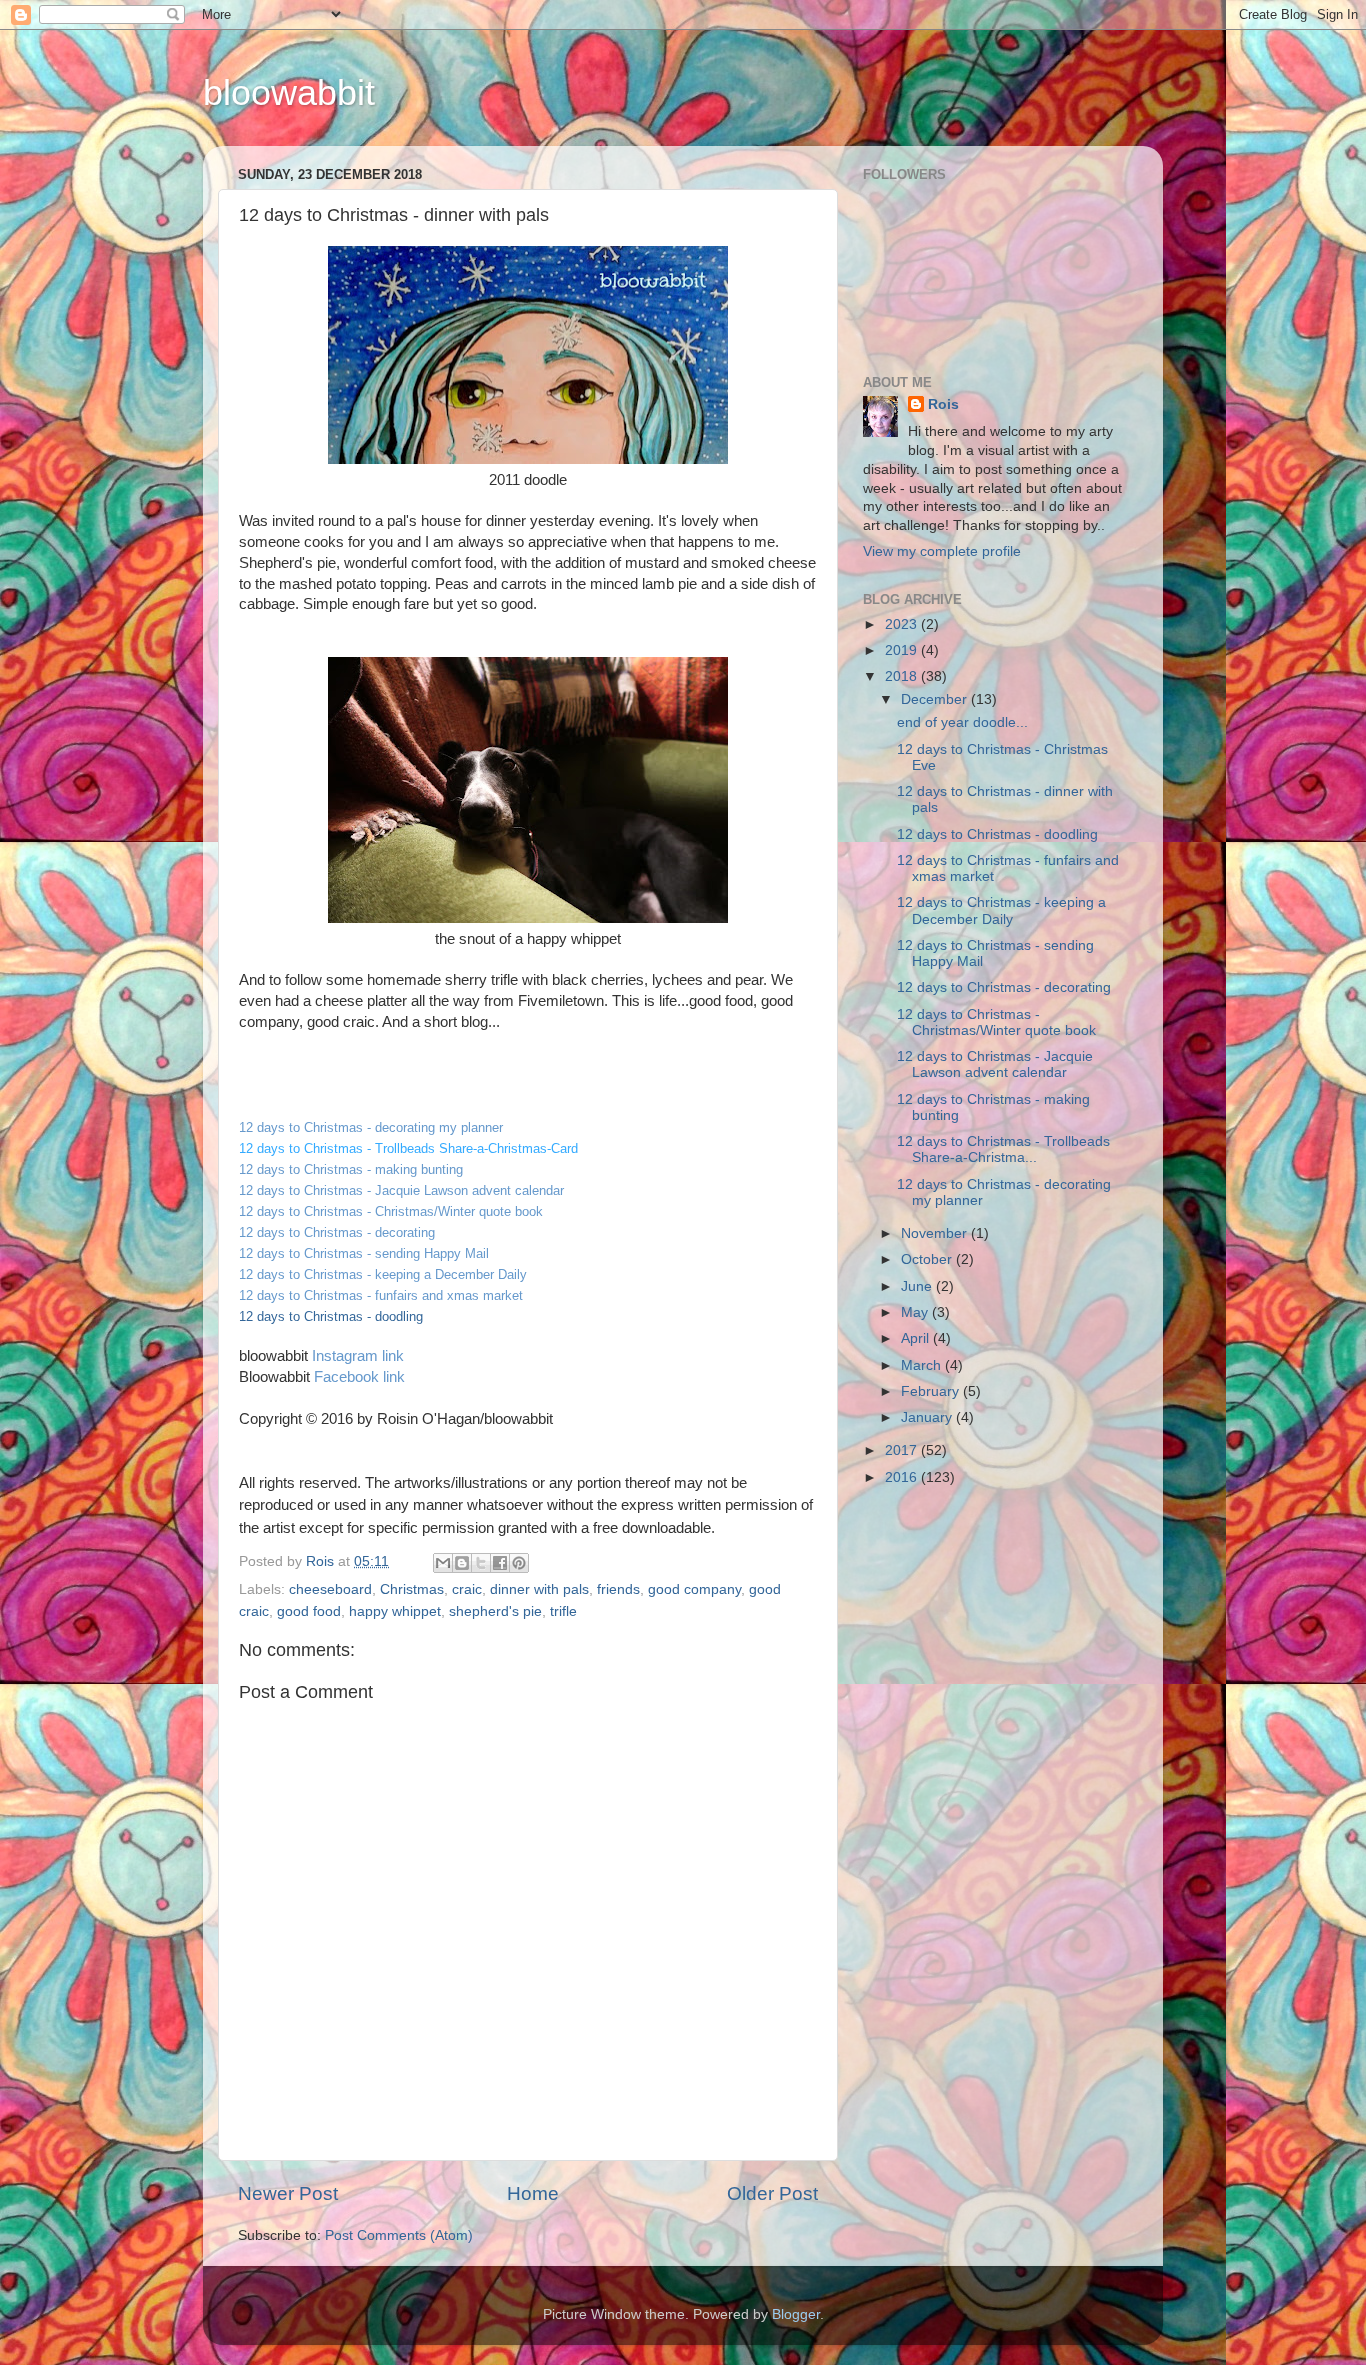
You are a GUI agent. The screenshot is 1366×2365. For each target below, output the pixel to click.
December (936, 699)
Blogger (796, 2314)
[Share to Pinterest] (519, 1563)
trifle (563, 1611)
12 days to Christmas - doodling (997, 834)
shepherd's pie (495, 1611)
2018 (903, 676)
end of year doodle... (962, 722)
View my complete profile (942, 551)
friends (618, 1589)
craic (467, 1589)
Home (533, 2193)
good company (694, 1589)
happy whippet (395, 1611)
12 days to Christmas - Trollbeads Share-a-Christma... (1003, 1149)
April (917, 1338)
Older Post (772, 2193)
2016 (903, 1477)
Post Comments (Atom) (399, 2235)
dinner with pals (539, 1589)
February (932, 1391)
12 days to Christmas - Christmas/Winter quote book (996, 1022)
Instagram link (358, 1356)
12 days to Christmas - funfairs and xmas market (381, 1295)
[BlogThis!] (462, 1563)
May (916, 1312)
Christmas (412, 1589)
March (923, 1365)
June (918, 1286)
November (936, 1233)
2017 (903, 1450)
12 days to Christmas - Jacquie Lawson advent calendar (995, 1064)
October (928, 1259)
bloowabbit (289, 92)
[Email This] (443, 1563)
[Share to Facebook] (500, 1563)
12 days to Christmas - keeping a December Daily (1001, 910)
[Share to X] (481, 1563)
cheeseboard (330, 1589)
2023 (903, 624)
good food (309, 1611)
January (928, 1417)
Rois (943, 404)
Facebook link (359, 1377)
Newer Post (288, 2193)
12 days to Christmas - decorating (1004, 987)
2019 (903, 650)
